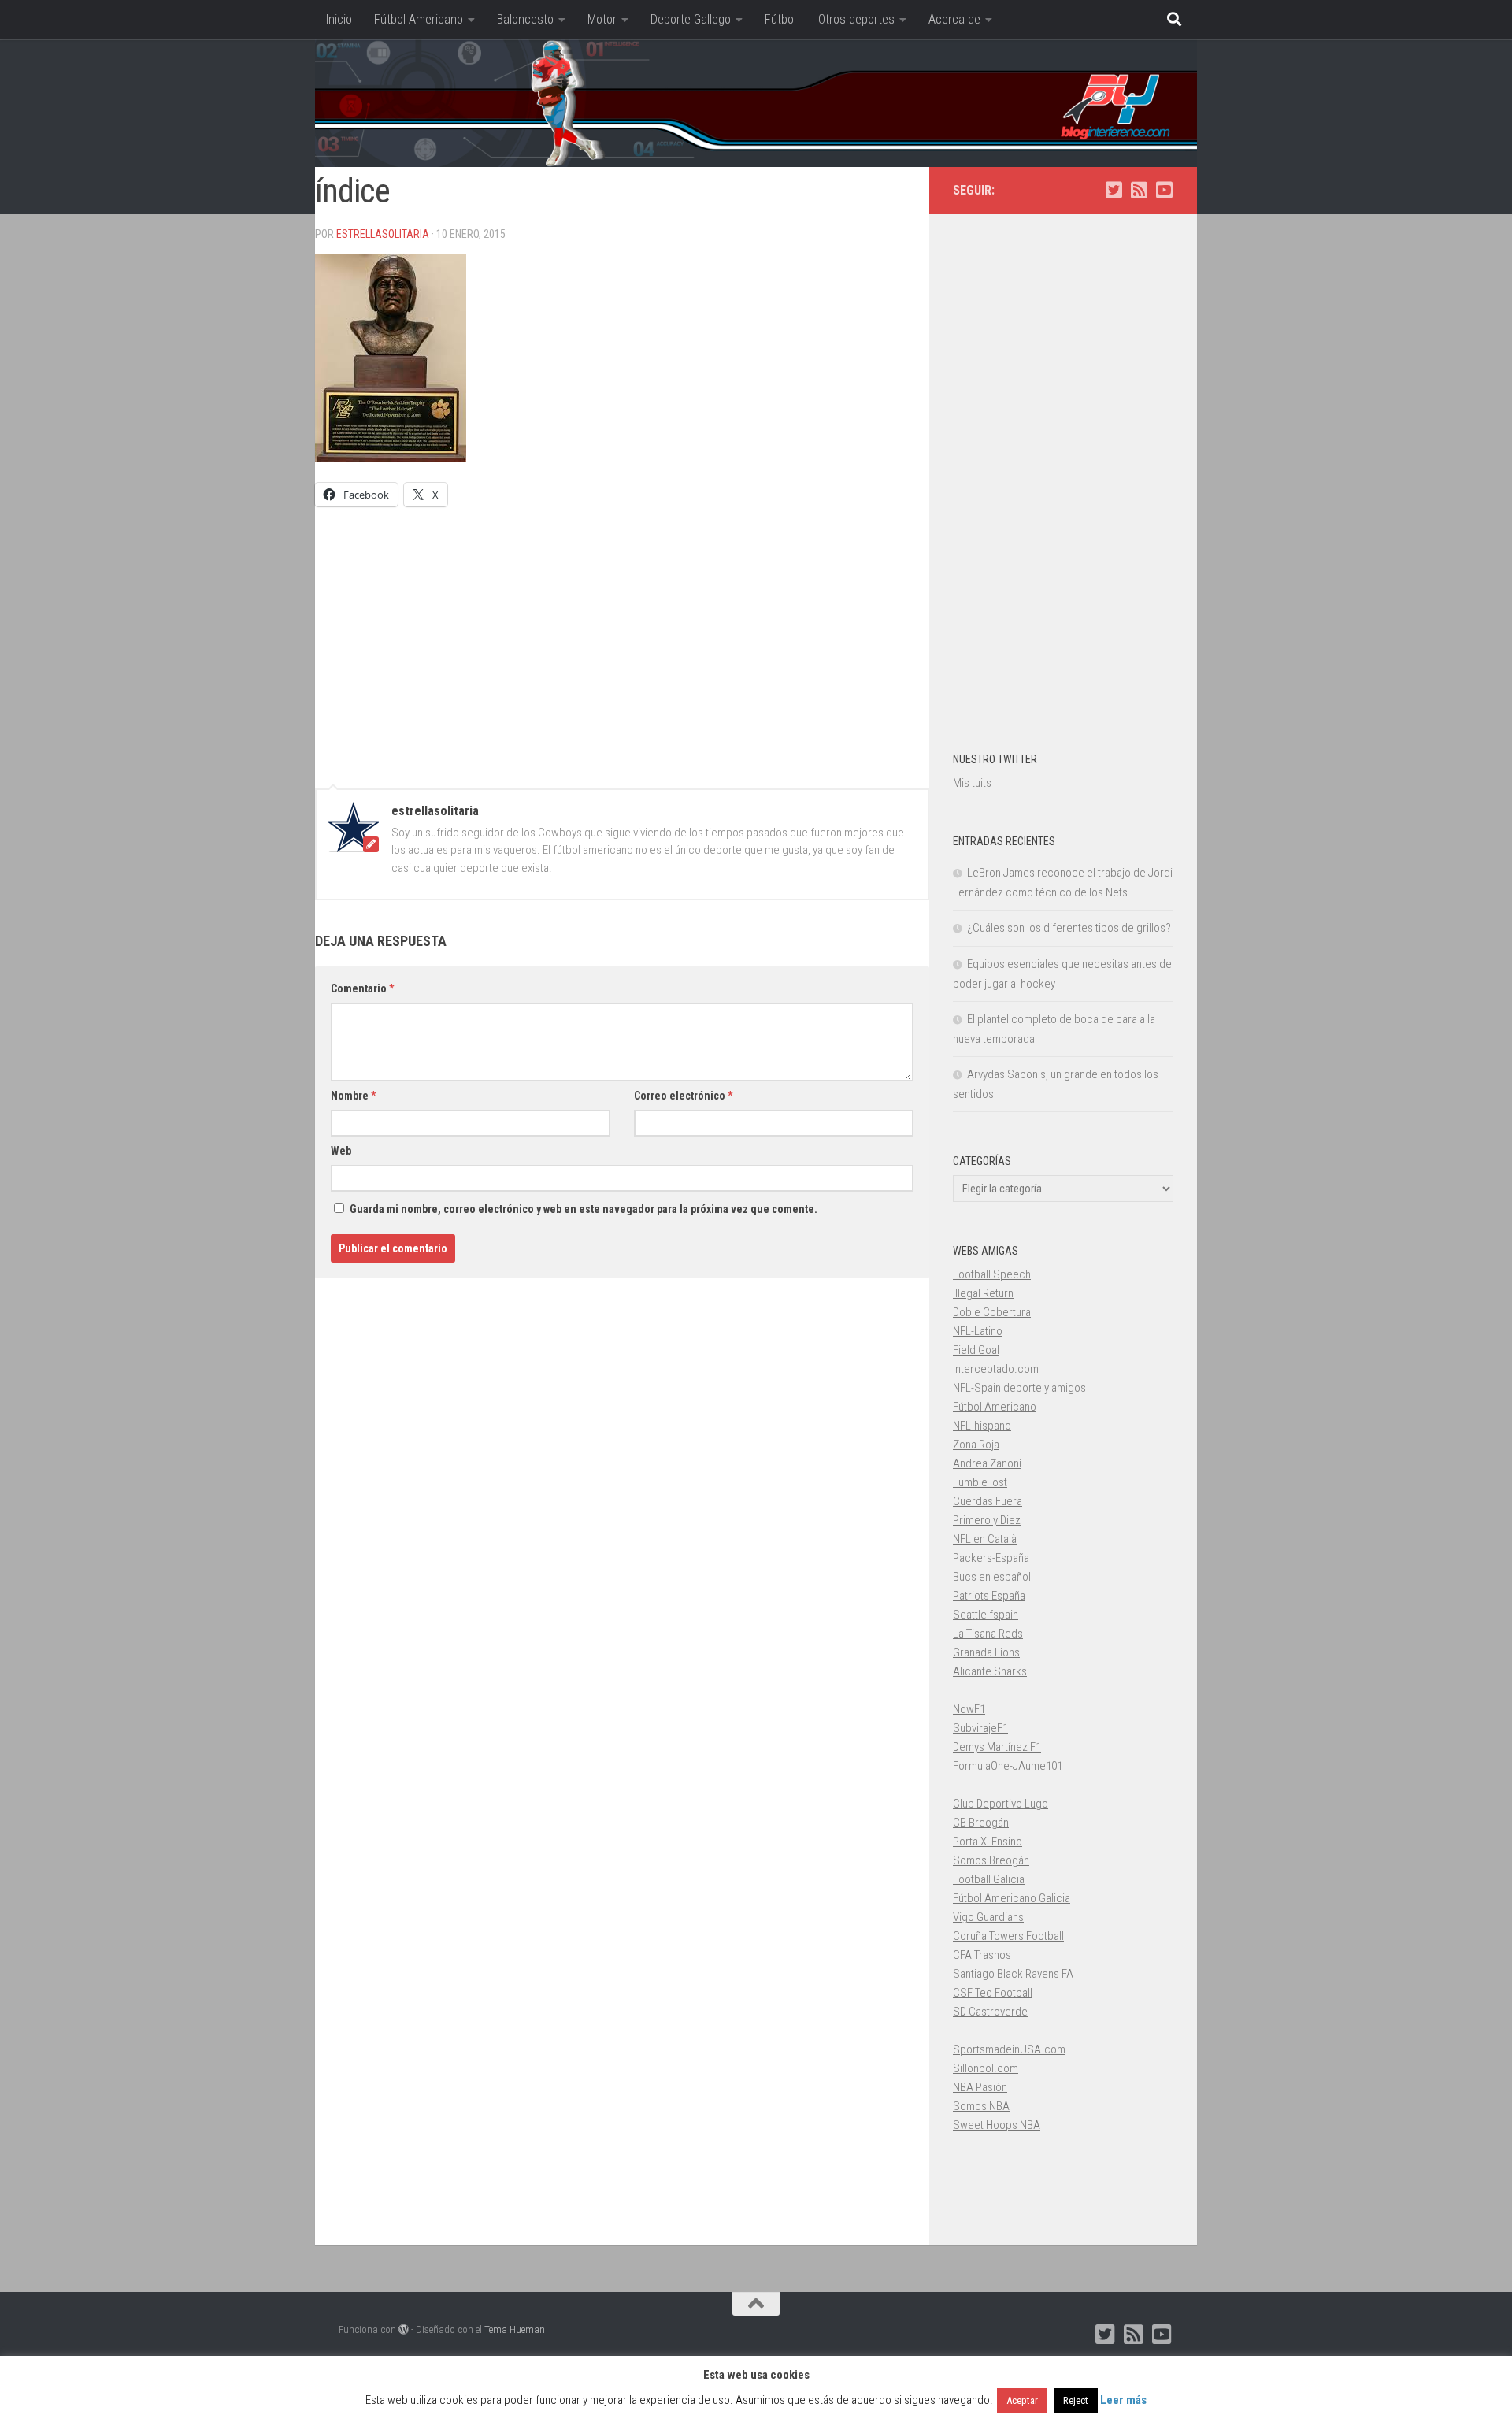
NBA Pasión (980, 2087)
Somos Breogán (991, 1860)
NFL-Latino (978, 1331)
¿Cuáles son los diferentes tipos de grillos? (1069, 928)
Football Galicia (989, 1879)
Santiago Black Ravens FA (1013, 1974)
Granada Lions (986, 1652)
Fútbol (780, 19)
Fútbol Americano (419, 19)
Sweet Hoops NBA (997, 2125)
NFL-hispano (982, 1426)
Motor (602, 19)
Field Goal (976, 1350)
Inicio (339, 19)
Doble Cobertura (992, 1312)
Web (341, 1151)
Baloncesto (525, 19)
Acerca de (954, 19)
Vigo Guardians (988, 1917)
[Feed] (1139, 190)
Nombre (353, 1096)
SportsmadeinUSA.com (1009, 2049)
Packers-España (991, 1558)
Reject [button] (1076, 2400)
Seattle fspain (986, 1615)
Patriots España (989, 1596)
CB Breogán (981, 1823)
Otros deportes (856, 19)
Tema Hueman (515, 2329)
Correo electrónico (683, 1096)
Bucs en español (992, 1577)
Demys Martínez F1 (997, 1747)
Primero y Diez (987, 1520)
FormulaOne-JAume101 (1008, 1766)
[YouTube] (1164, 190)
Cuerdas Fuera (988, 1501)
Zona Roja (976, 1445)
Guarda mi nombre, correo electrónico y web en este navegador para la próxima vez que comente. (584, 1209)
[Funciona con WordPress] (404, 2329)
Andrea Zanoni (987, 1463)
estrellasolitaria (383, 234)
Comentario (362, 988)
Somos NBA (981, 2106)
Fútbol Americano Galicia (1012, 1898)
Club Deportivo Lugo (1001, 1804)
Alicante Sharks (990, 1671)
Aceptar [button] (1022, 2400)
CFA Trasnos (982, 1955)
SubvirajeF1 (980, 1728)
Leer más (1123, 2400)
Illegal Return (983, 1293)
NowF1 (969, 1709)
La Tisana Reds (988, 1634)
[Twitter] (1114, 190)
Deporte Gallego (691, 19)
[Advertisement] (622, 640)
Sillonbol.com (986, 2068)
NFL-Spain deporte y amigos (1019, 1388)
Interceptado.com (996, 1369)
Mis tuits (972, 783)
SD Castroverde (990, 2012)
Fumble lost (980, 1482)
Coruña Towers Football (1008, 1936)
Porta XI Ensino (988, 1842)
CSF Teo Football (993, 1993)
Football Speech (992, 1274)
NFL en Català (985, 1539)
